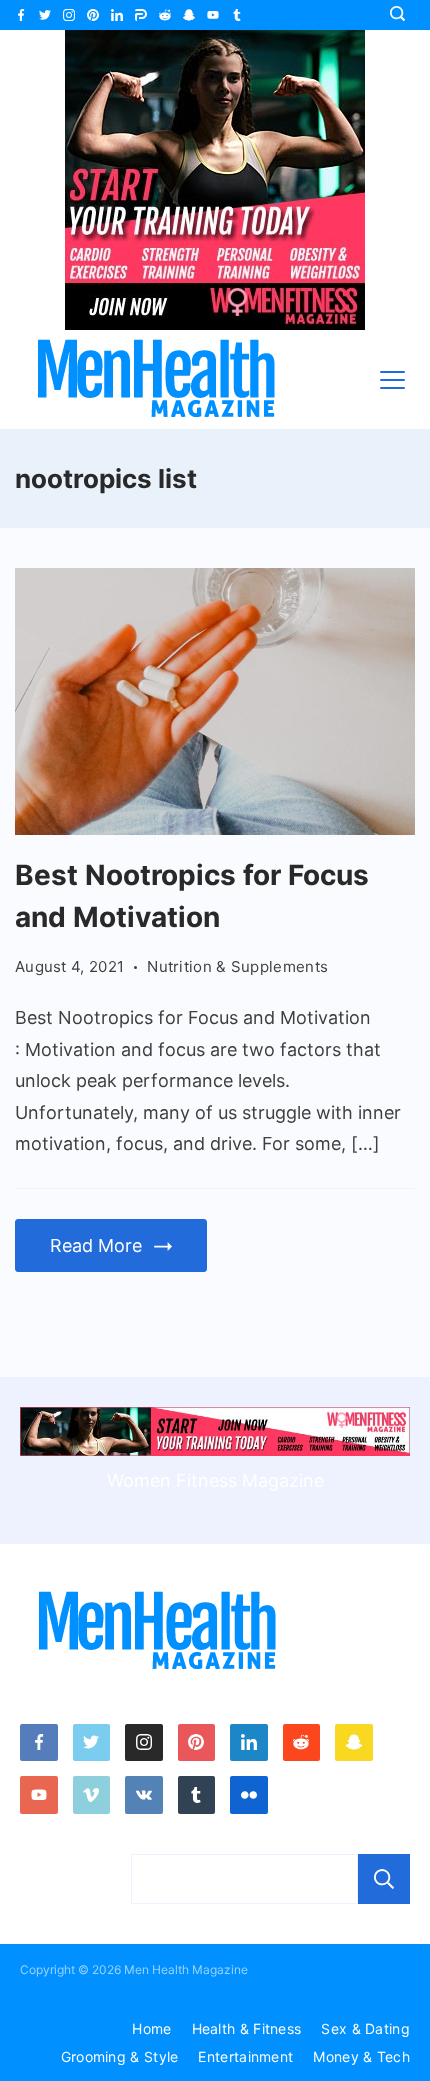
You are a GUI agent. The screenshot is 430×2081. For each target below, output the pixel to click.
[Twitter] (45, 15)
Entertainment (245, 2056)
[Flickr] (249, 1795)
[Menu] (392, 380)
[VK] (144, 1795)
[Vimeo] (92, 1795)
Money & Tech (361, 2056)
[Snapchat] (189, 15)
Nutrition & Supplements (237, 966)
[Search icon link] (402, 15)
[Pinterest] (93, 15)
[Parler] (141, 15)
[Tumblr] (237, 15)
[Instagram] (69, 15)
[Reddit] (165, 15)
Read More (96, 1245)
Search (384, 1879)
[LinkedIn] (117, 15)
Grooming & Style (120, 2056)
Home (151, 2028)
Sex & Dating (365, 2028)
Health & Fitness (247, 2028)
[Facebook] (21, 15)
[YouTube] (213, 15)
